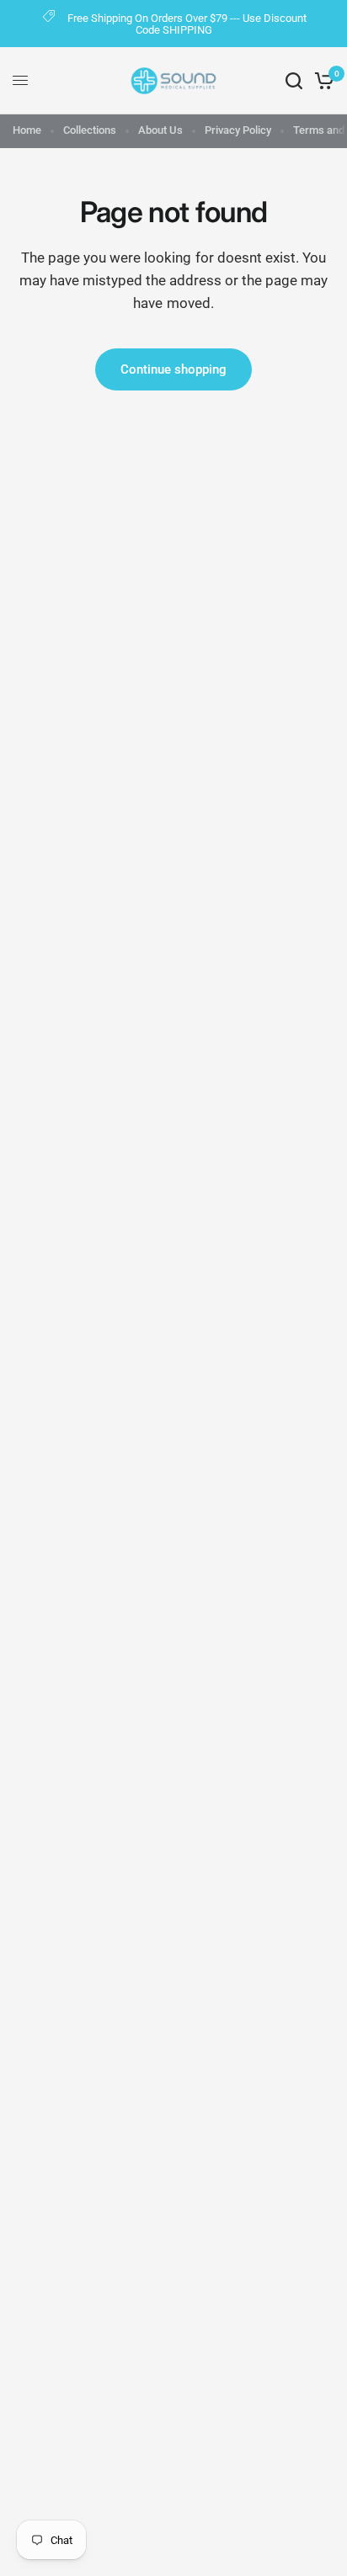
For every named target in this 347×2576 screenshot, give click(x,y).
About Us (160, 130)
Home (27, 130)
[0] (321, 81)
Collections (90, 130)
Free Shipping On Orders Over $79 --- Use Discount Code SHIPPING (187, 24)
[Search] (294, 81)
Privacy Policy (238, 130)
